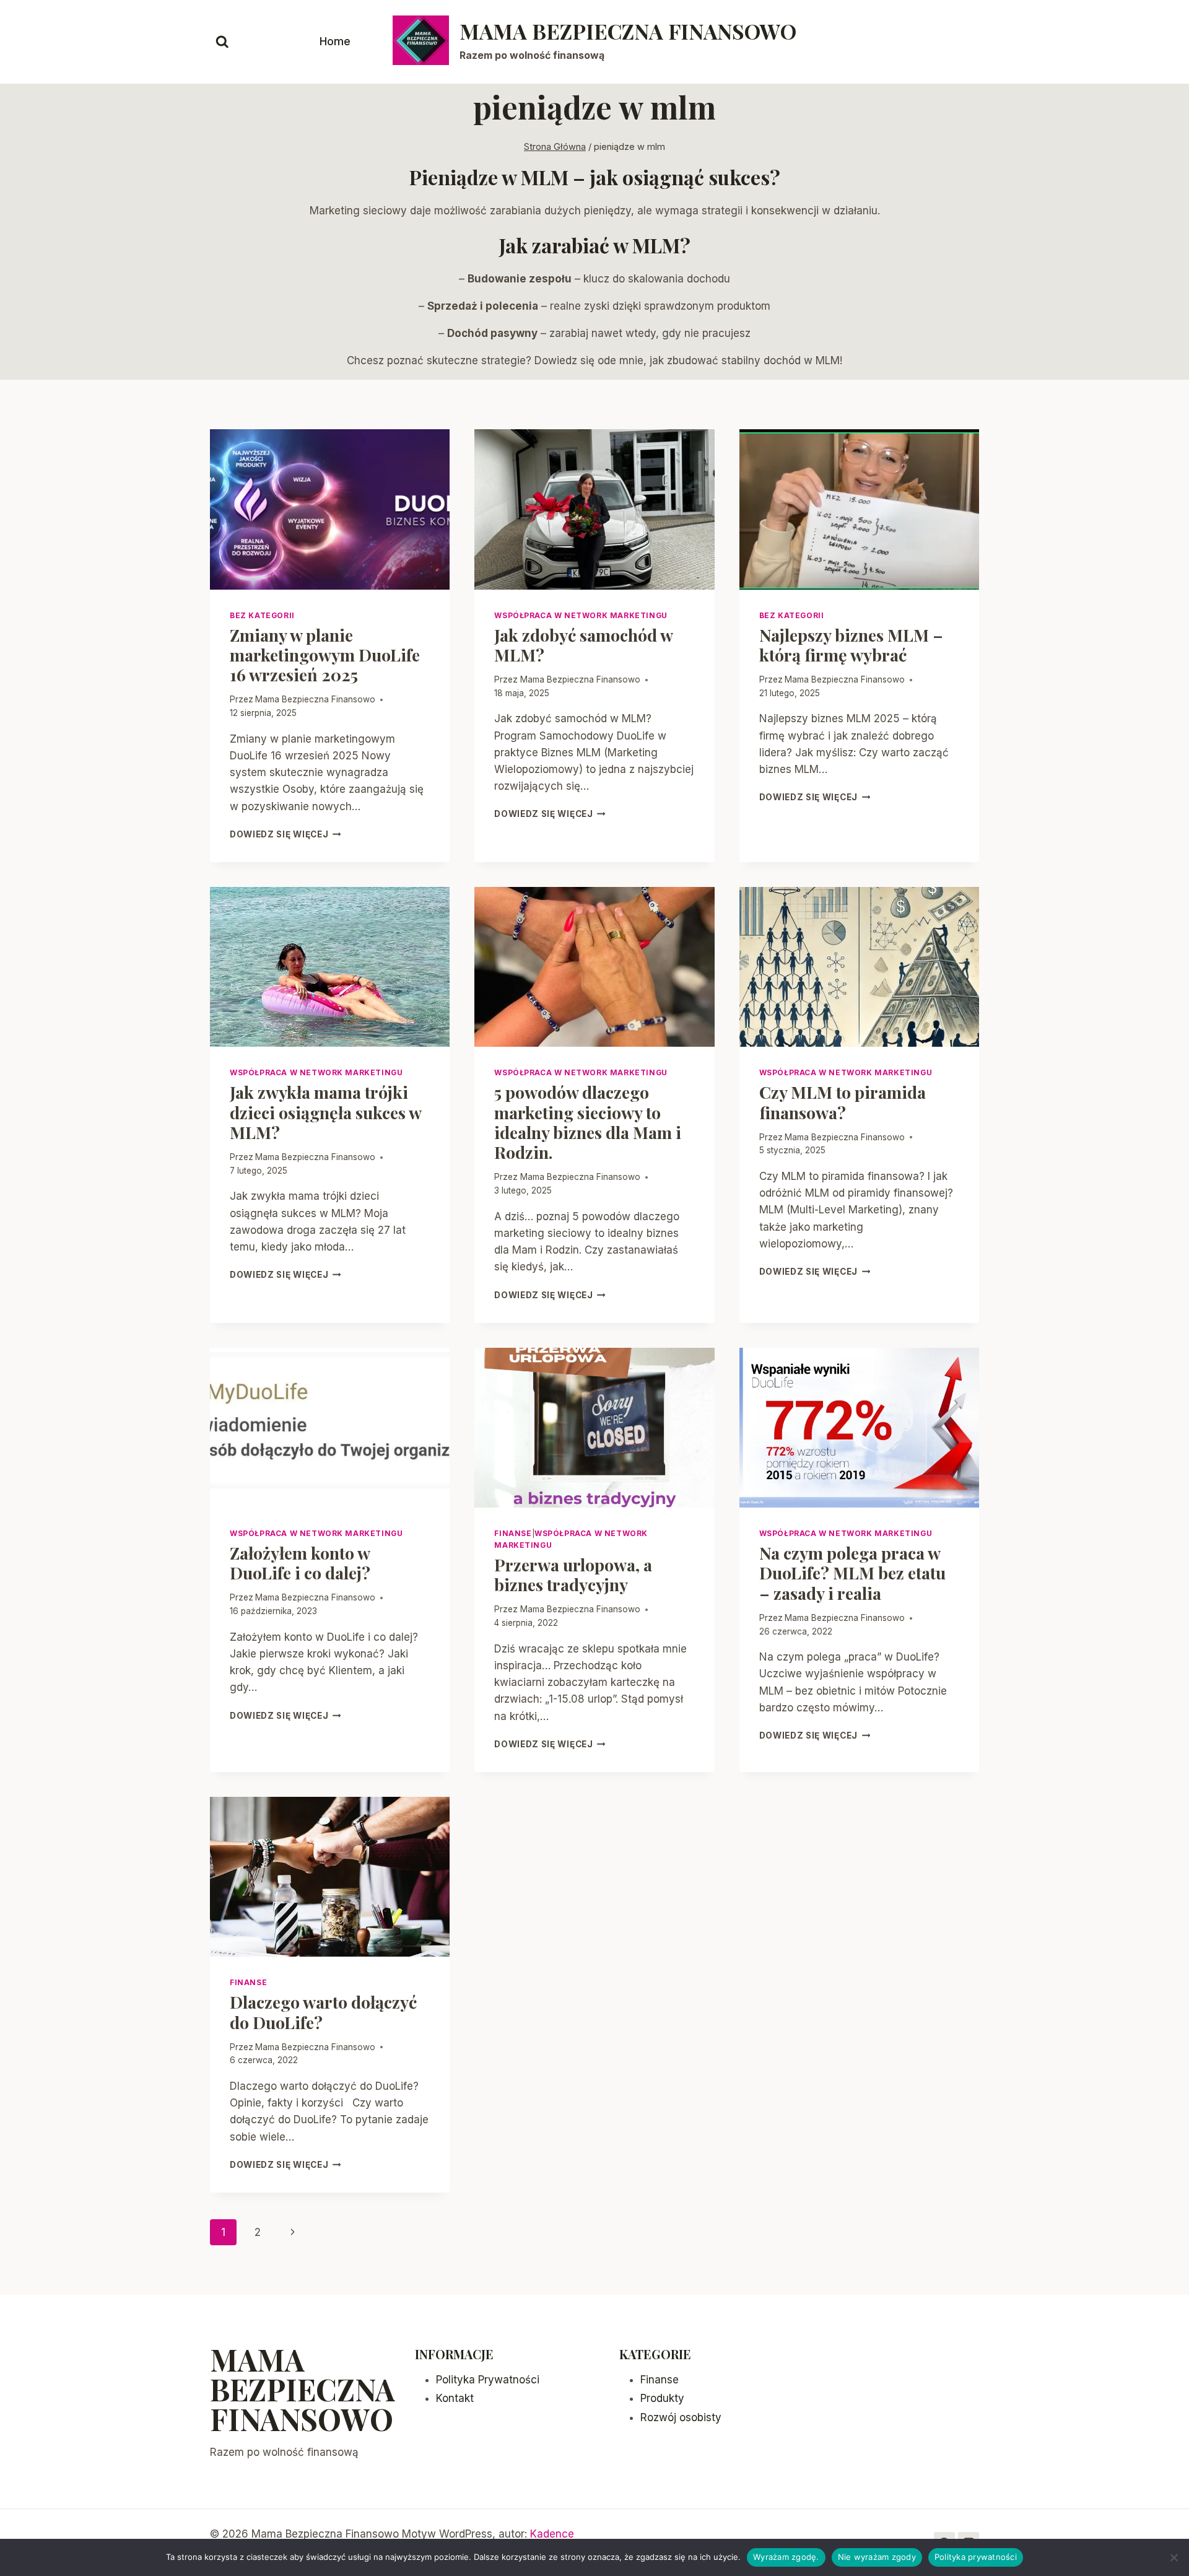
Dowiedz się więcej (285, 834)
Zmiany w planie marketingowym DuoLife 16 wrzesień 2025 (325, 655)
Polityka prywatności (976, 2557)
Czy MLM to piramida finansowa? (843, 1102)
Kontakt (455, 2398)
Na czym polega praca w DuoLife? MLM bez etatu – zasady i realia (852, 1573)
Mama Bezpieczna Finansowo (315, 699)
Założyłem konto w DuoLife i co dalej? (300, 1563)
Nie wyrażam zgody (877, 2557)
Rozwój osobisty (681, 2417)
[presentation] (330, 509)
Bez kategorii (262, 615)
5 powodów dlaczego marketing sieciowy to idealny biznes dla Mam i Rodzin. (588, 1122)
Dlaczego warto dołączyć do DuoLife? (323, 2012)
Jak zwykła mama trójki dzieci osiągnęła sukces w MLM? (325, 1112)
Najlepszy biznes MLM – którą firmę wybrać (851, 645)
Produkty (662, 2398)
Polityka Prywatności (488, 2380)
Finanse (513, 1533)
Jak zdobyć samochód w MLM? (583, 645)
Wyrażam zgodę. (786, 2557)
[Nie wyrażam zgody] (1174, 2557)
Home (335, 41)
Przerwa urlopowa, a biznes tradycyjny (573, 1574)
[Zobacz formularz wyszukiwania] (222, 42)
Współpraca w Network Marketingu (581, 615)
